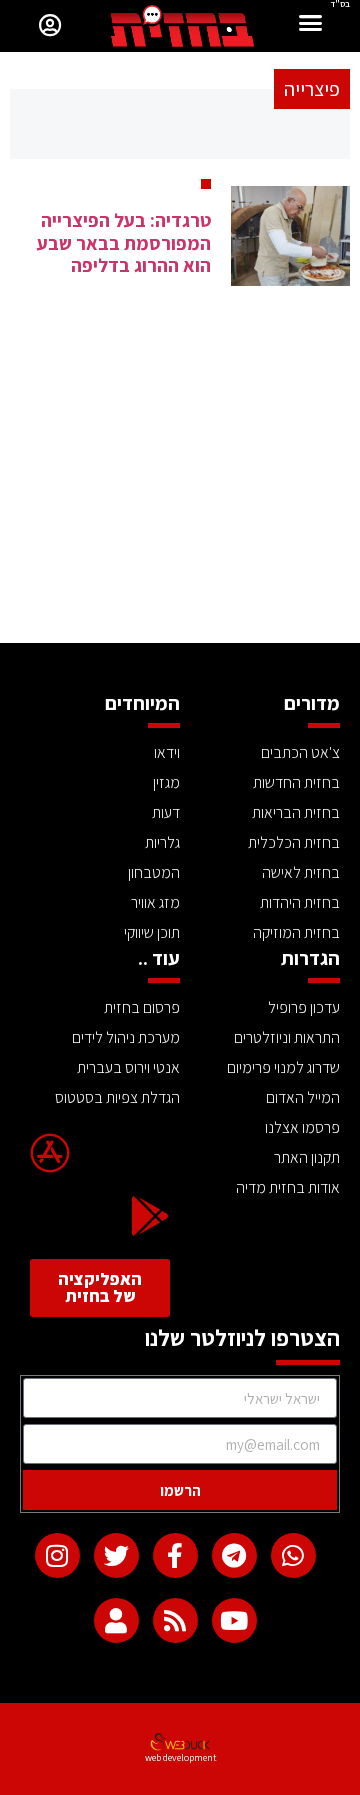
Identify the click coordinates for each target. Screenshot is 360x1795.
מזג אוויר (155, 902)
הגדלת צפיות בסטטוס (117, 1097)
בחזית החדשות (296, 782)
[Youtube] (234, 1620)
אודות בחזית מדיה (288, 1187)
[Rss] (175, 1620)
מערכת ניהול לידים (126, 1037)
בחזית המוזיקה (296, 932)
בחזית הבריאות (296, 812)
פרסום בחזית (142, 1007)
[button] (311, 25)
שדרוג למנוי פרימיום (283, 1067)
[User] (116, 1620)
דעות (166, 812)
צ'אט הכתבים (300, 752)
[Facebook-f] (175, 1555)
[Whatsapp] (293, 1555)
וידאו (167, 752)
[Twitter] (116, 1555)
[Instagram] (57, 1555)
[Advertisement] (180, 493)
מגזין (166, 782)
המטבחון (154, 872)
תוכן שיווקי (152, 932)
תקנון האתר (307, 1157)
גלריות (162, 842)
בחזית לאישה (301, 872)
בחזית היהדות (300, 902)
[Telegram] (234, 1555)
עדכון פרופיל (304, 1007)
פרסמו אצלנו (302, 1127)
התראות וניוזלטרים (287, 1037)
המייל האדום (303, 1097)
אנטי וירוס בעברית (128, 1067)
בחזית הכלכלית (294, 842)
